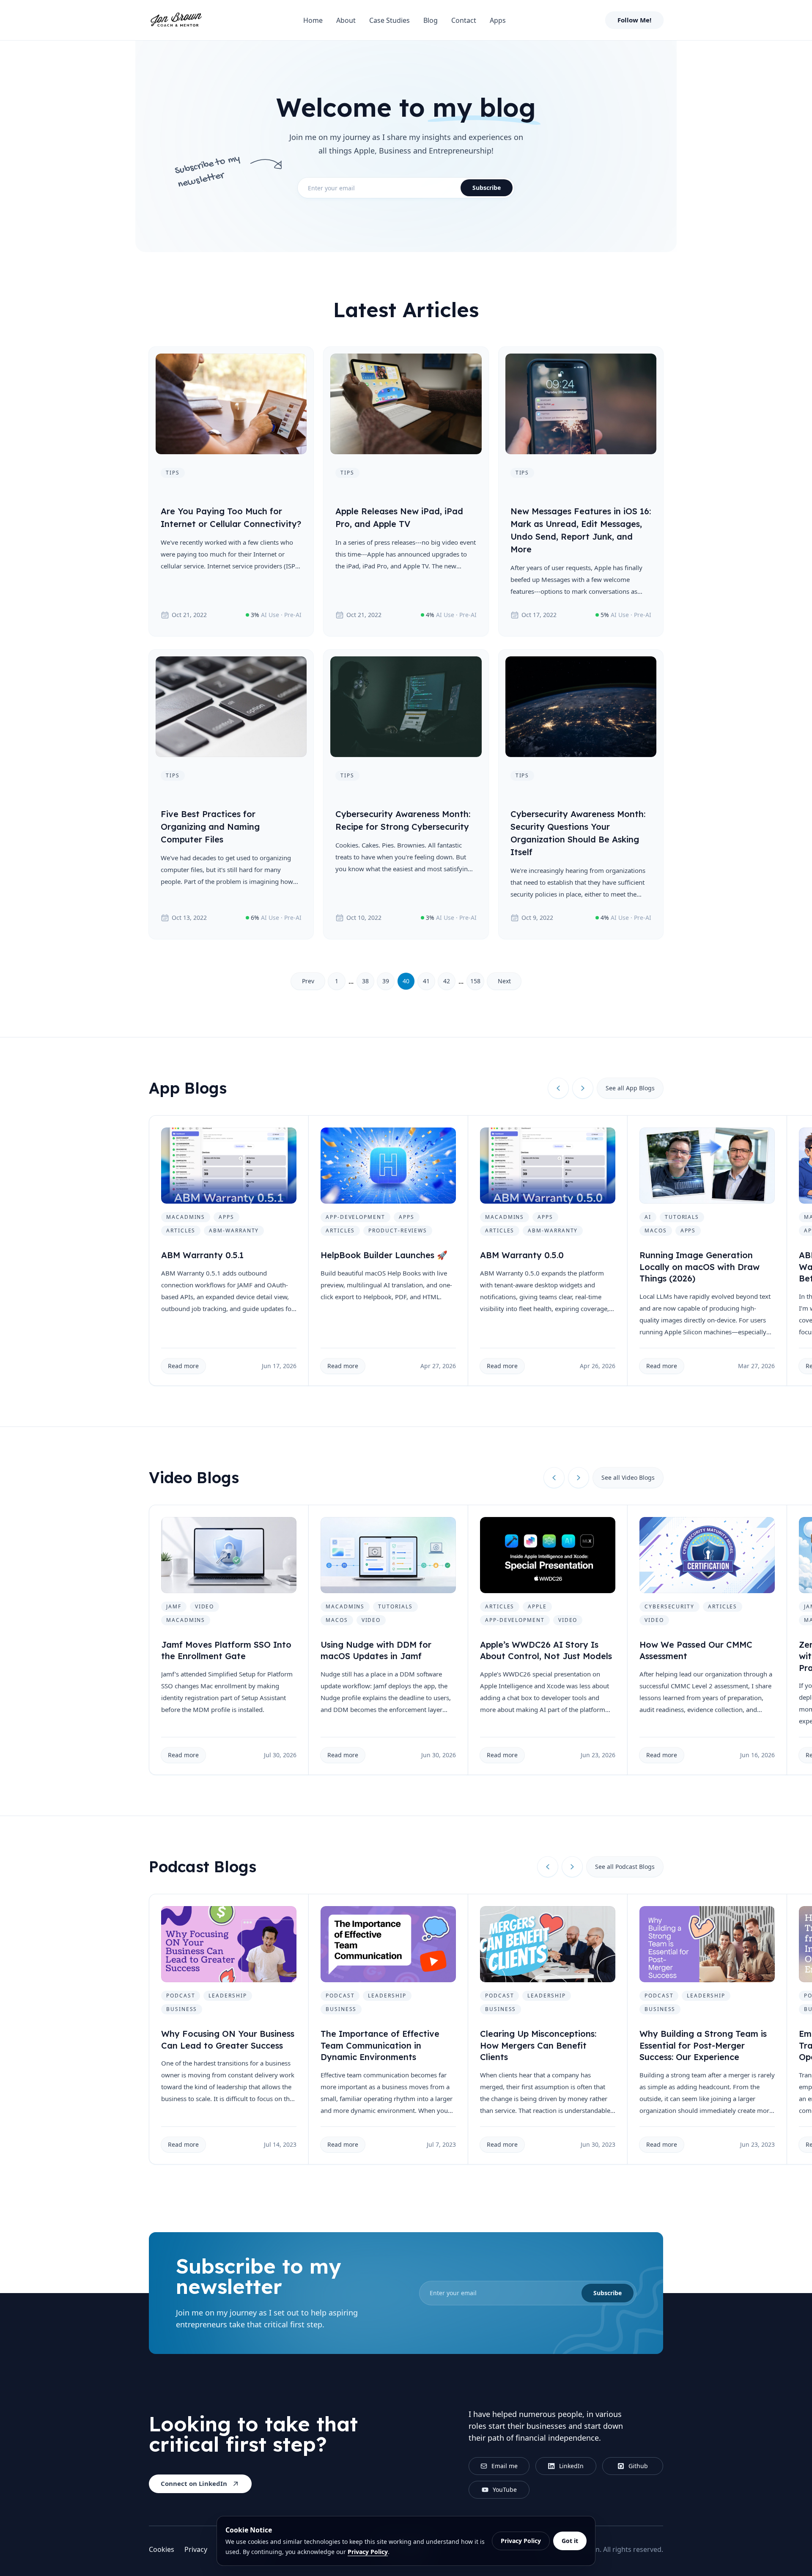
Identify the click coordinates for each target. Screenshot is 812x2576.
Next (504, 981)
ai (648, 1217)
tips (173, 473)
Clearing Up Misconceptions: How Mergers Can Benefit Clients (538, 2045)
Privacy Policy (368, 2552)
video (205, 1606)
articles (181, 1230)
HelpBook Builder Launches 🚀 (384, 1255)
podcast (181, 1996)
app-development (355, 1217)
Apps (498, 20)
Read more (183, 1366)
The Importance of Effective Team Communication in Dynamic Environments (380, 2045)
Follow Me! (634, 20)
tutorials (682, 1217)
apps (226, 1217)
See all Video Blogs (628, 1477)
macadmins (186, 1217)
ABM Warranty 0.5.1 (202, 1255)
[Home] (176, 20)
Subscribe (487, 188)
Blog (431, 20)
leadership (228, 1996)
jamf (174, 1606)
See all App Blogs (630, 1088)
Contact (464, 20)
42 (447, 981)
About (346, 20)
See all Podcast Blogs (625, 1867)
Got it (570, 2541)
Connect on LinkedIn (194, 2483)
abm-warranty (234, 1230)
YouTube (505, 2490)
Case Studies (390, 20)
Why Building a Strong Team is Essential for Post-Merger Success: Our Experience (703, 2045)
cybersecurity (669, 1606)
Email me (505, 2466)
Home (313, 20)
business (182, 2009)
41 (426, 981)
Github (638, 2466)
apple (537, 1606)
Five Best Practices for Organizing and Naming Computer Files (210, 827)
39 (386, 981)
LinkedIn (571, 2466)
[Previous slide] (558, 1088)
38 (365, 981)
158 (475, 981)
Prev (308, 981)
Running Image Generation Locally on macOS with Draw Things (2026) (700, 1267)
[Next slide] (583, 1088)
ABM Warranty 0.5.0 (522, 1255)
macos (656, 1230)
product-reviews (398, 1230)
